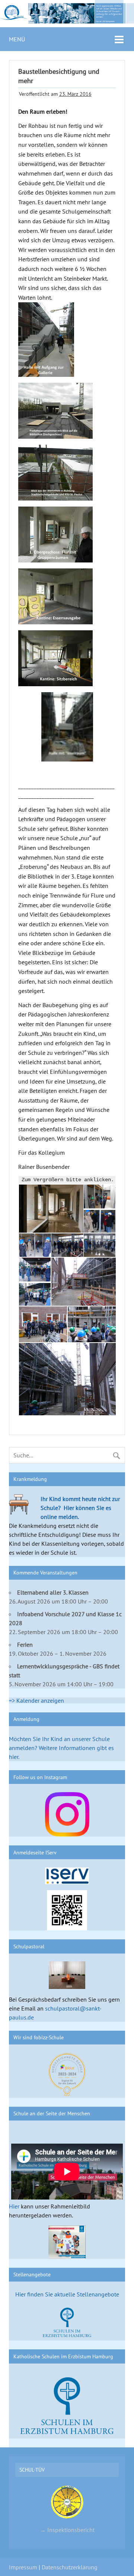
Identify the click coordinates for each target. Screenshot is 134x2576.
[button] (51, 1209)
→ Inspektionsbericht (67, 2530)
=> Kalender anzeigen (36, 1700)
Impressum (23, 2567)
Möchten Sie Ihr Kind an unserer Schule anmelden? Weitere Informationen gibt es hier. (61, 1748)
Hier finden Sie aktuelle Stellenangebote (67, 2294)
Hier (14, 2206)
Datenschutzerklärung (70, 2567)
